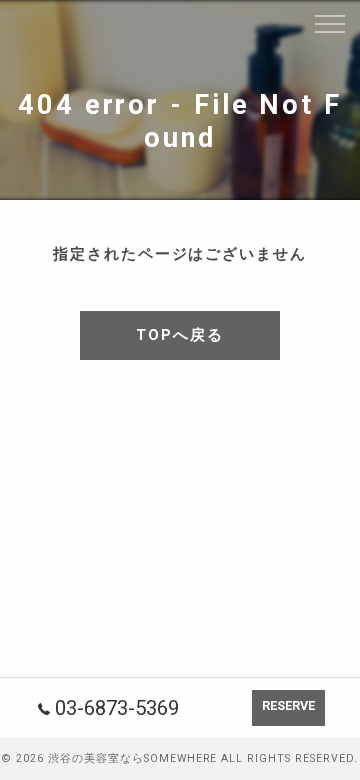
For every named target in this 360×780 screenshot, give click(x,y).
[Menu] (329, 22)
